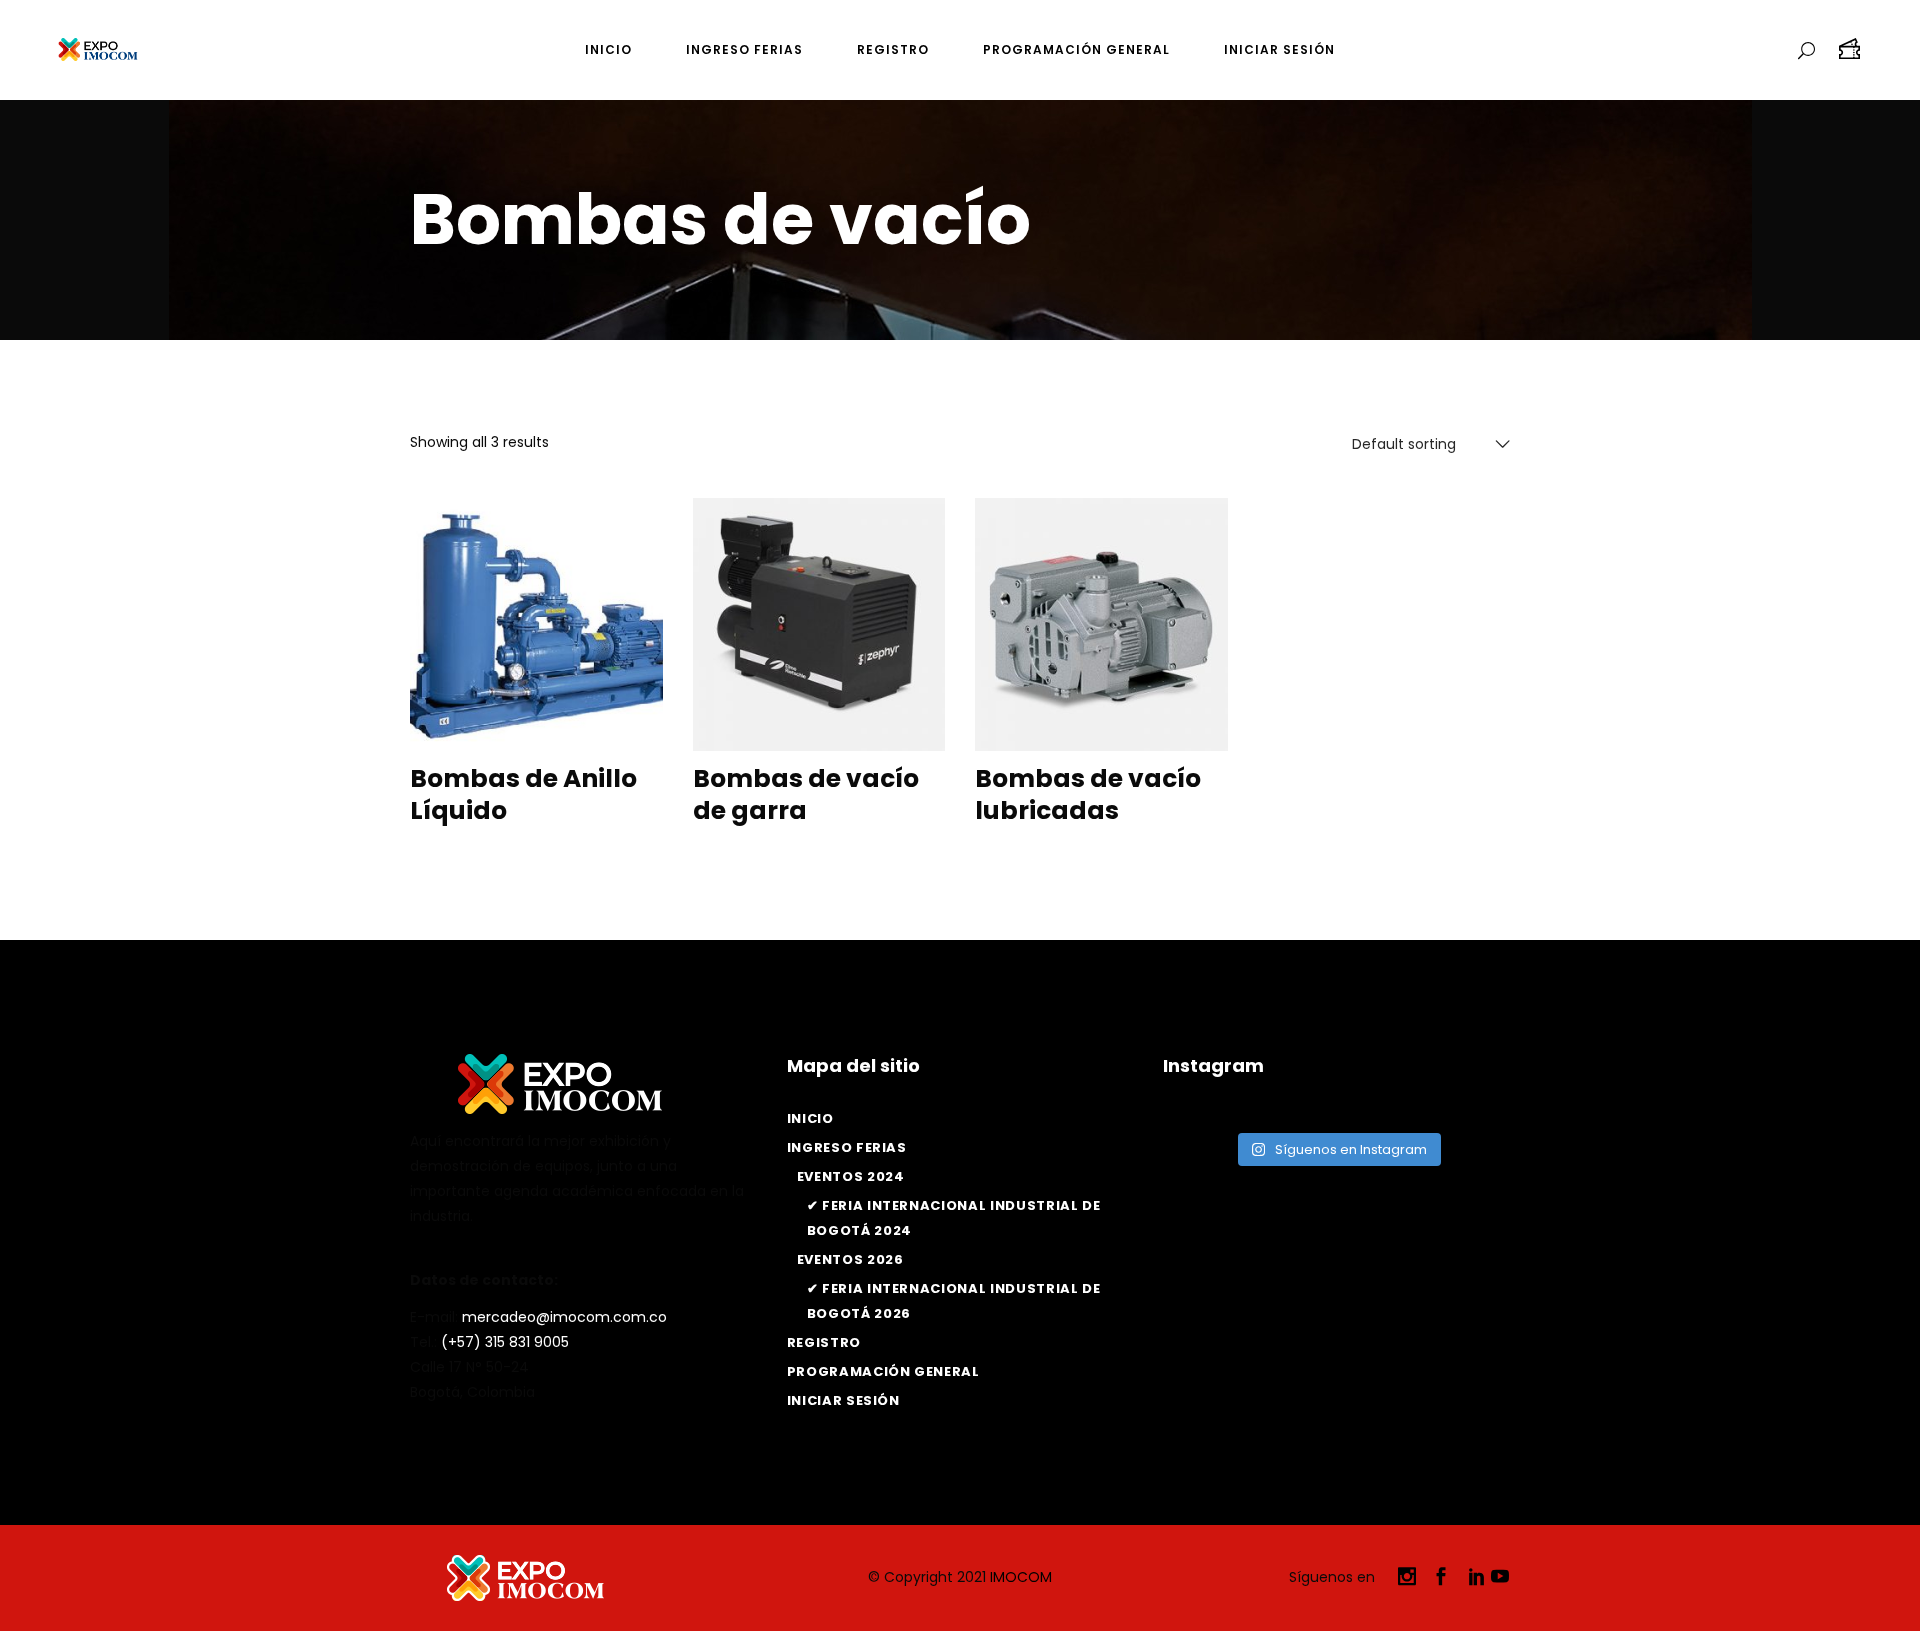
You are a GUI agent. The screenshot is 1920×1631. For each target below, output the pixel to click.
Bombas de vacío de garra (806, 795)
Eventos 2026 (850, 1259)
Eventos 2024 (851, 1176)
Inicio (810, 1118)
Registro (824, 1342)
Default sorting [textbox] (1404, 444)
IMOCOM (1021, 1577)
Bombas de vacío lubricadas (1088, 795)
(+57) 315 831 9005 (505, 1342)
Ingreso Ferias (847, 1147)
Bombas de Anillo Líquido (523, 795)
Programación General (883, 1371)
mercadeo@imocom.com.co (564, 1317)
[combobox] (1427, 444)
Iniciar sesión (843, 1400)
